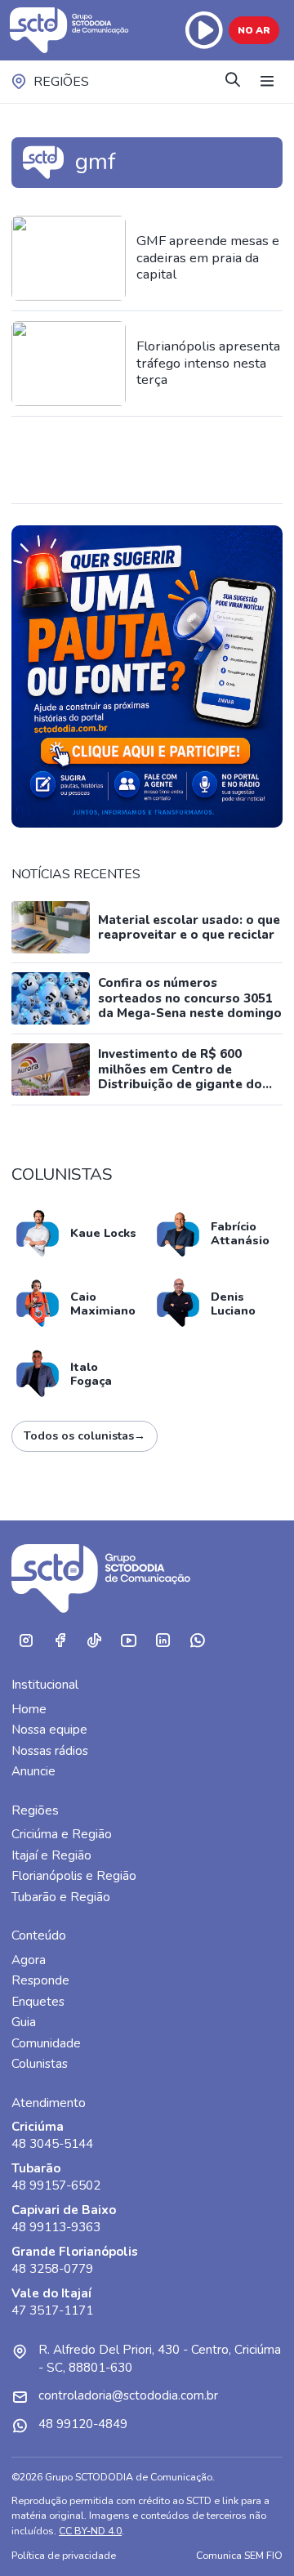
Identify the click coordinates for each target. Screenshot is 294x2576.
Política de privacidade (64, 2555)
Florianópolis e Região (74, 1876)
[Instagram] (25, 1641)
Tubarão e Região (61, 1897)
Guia (24, 2022)
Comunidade (46, 2043)
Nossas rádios (50, 1751)
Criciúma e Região (62, 1834)
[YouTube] (128, 1641)
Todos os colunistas (85, 1436)
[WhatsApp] (197, 1641)
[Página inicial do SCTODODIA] (71, 30)
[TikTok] (94, 1641)
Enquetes (38, 2002)
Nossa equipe (49, 1730)
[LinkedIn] (163, 1641)
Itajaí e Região (51, 1855)
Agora (29, 1960)
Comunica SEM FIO (239, 2555)
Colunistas (40, 2064)
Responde (40, 1980)
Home (29, 1709)
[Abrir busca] (233, 81)
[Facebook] (60, 1641)
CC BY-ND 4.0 (90, 2531)
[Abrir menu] (267, 82)
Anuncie (33, 1771)
